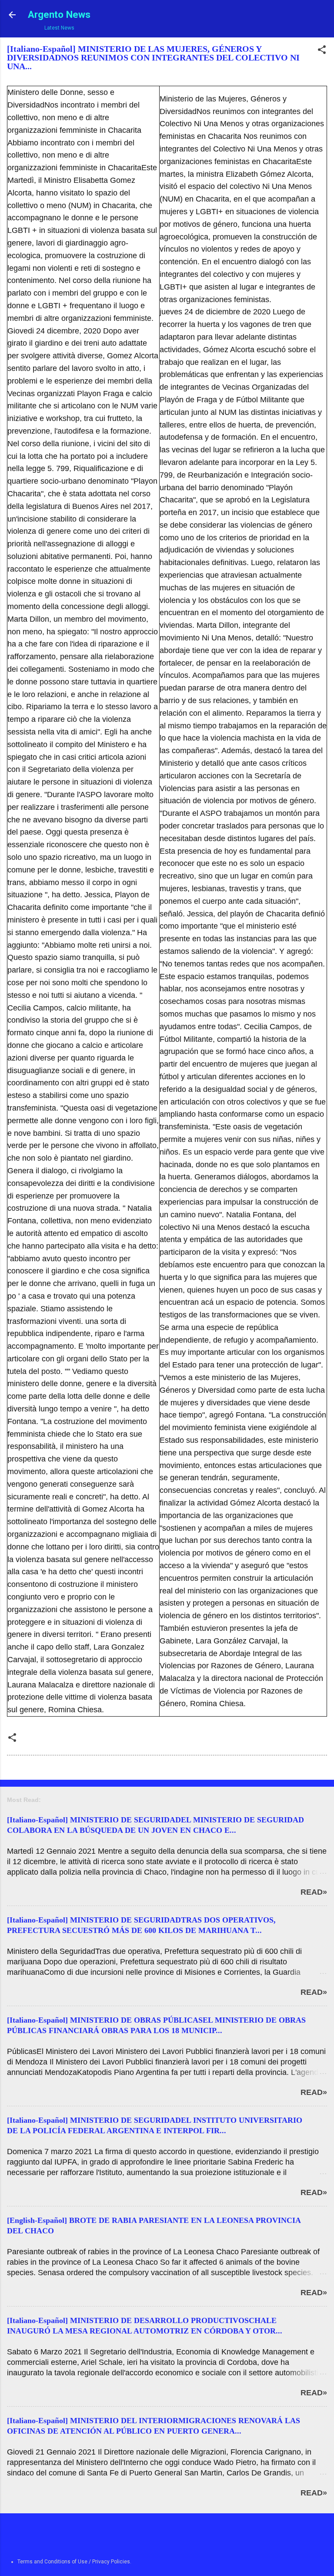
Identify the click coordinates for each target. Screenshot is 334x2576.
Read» (314, 1892)
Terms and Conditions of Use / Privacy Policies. (74, 2562)
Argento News (59, 14)
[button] (322, 51)
